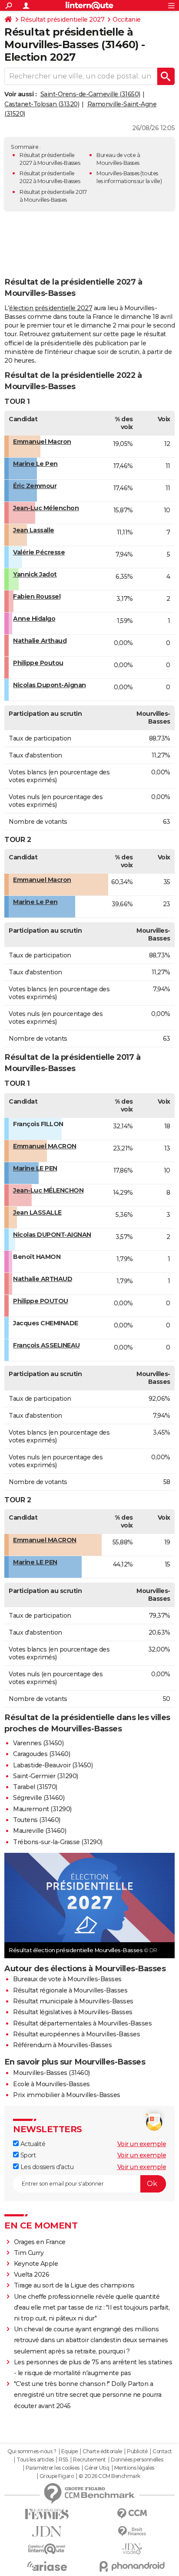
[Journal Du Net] (47, 2532)
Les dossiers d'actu (46, 2167)
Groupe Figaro (57, 2476)
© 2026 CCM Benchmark (109, 2476)
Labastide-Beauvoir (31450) (53, 1765)
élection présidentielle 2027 (51, 308)
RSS (63, 2460)
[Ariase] (47, 2566)
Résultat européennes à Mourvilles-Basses (76, 2034)
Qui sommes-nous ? (32, 2451)
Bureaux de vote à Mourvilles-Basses (67, 1979)
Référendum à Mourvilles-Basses (62, 2045)
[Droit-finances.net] (132, 2532)
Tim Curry (29, 2253)
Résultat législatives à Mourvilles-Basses (73, 2012)
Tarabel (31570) (35, 1787)
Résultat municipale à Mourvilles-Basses (73, 2001)
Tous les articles (35, 2460)
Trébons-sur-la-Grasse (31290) (58, 1842)
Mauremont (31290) (42, 1809)
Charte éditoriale (102, 2451)
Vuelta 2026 (32, 2274)
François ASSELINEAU (46, 1345)
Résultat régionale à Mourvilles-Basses (70, 1990)
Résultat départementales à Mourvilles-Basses (82, 2023)
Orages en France (40, 2242)
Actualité (32, 2144)
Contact (162, 2451)
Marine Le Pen (35, 464)
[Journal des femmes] (47, 2514)
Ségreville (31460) (39, 1798)
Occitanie (127, 20)
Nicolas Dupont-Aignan (50, 685)
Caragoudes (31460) (41, 1754)
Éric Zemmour (35, 486)
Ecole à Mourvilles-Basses (51, 2084)
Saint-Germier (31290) (46, 1776)
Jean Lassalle (34, 530)
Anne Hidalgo (34, 619)
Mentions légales (134, 2468)
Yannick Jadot (35, 574)
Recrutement (89, 2460)
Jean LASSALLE (37, 1213)
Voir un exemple (142, 2144)
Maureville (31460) (40, 1831)
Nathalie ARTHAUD (43, 1279)
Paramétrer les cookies (53, 2468)
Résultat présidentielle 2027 (62, 20)
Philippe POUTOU (41, 1301)
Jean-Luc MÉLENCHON (48, 1190)
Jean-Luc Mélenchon (46, 508)
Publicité (137, 2451)
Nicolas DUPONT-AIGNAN (52, 1235)
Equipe (70, 2451)
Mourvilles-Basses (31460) (51, 2073)
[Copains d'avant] (47, 2549)
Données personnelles (137, 2460)
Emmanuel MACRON (45, 1146)
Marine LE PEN (35, 1168)
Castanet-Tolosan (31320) (42, 104)
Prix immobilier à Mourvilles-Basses (67, 2095)
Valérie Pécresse (39, 552)
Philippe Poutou (38, 663)
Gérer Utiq (97, 2468)
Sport (27, 2155)
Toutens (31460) (37, 1820)
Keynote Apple (36, 2264)
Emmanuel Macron (42, 442)
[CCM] (132, 2514)
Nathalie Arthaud (40, 641)
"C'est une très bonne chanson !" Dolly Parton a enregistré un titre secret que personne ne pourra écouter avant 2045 (88, 2395)
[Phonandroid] (132, 2566)
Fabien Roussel (37, 596)
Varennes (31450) (38, 1743)
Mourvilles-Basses (118, 173)
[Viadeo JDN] (132, 2549)
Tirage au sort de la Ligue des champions (74, 2285)
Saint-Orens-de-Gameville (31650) (90, 94)
